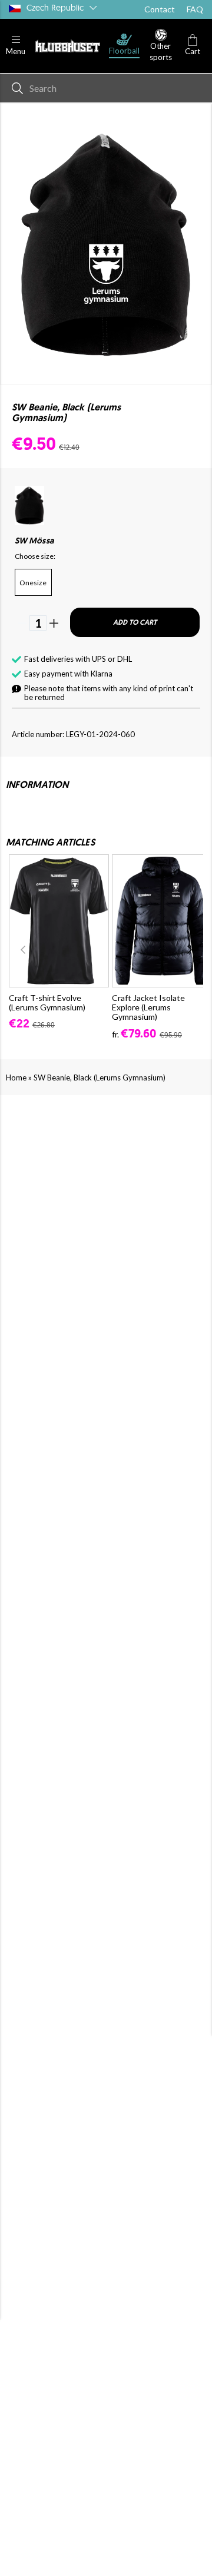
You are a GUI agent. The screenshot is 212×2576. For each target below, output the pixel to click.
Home (16, 1078)
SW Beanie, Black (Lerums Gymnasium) (100, 1078)
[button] (16, 46)
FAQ (195, 9)
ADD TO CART (135, 623)
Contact (160, 9)
